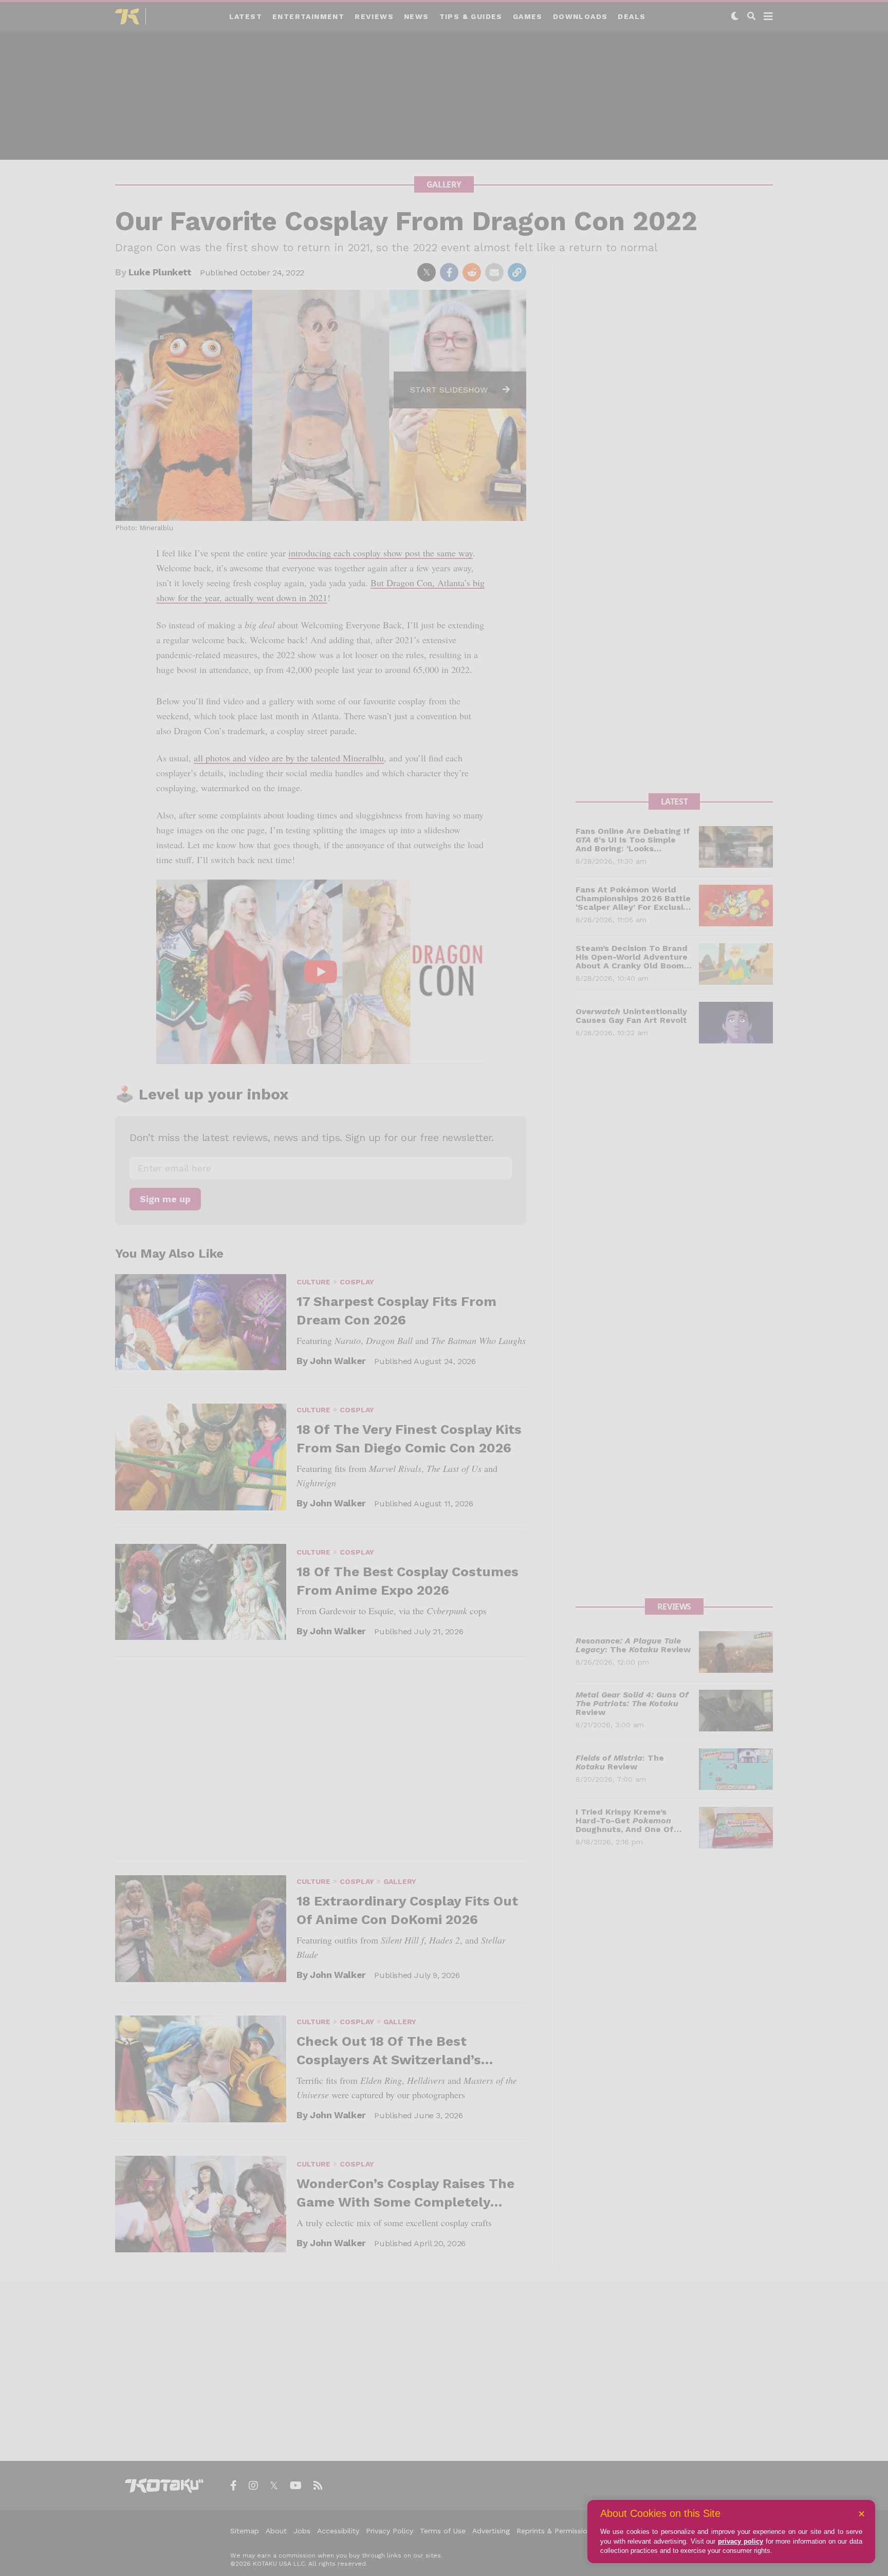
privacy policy (741, 2541)
